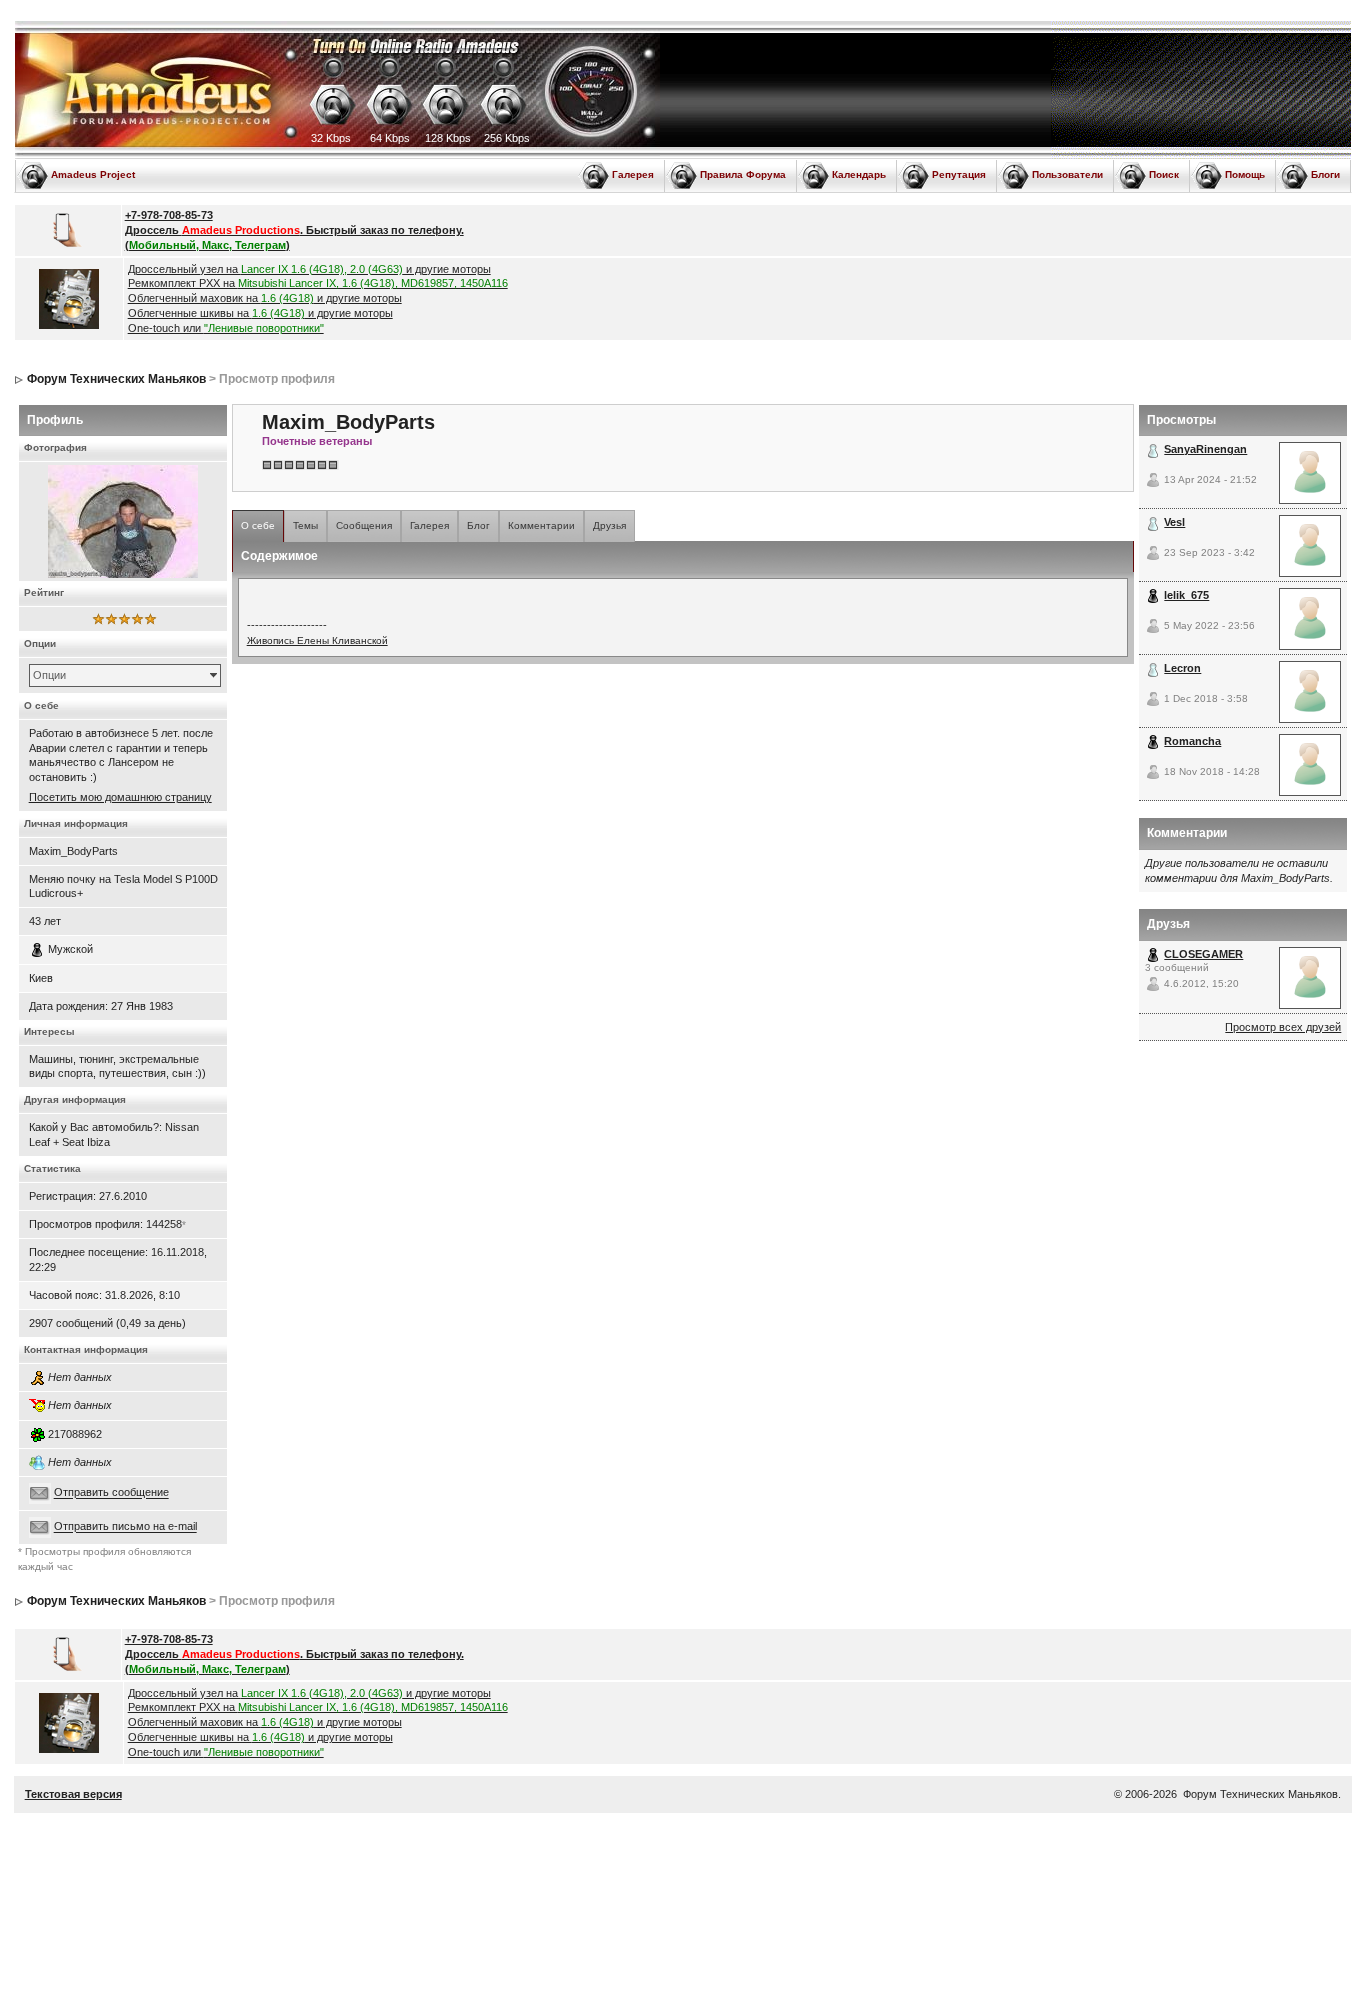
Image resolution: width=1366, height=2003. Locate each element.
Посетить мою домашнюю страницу (120, 797)
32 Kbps (331, 138)
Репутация (959, 174)
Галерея (633, 174)
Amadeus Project (93, 174)
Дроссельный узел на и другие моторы (309, 269)
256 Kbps (507, 138)
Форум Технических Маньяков (116, 379)
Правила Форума (743, 174)
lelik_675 (1186, 595)
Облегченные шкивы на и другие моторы (260, 313)
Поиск (1164, 174)
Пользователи (1067, 174)
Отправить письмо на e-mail (125, 1527)
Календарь (859, 174)
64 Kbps (390, 138)
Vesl (1174, 522)
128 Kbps (448, 138)
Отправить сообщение (111, 1493)
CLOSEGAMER (1203, 954)
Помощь (1245, 174)
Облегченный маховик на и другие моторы (265, 298)
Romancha (1192, 741)
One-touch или (226, 328)
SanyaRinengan (1205, 449)
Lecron (1182, 668)
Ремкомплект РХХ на (318, 283)
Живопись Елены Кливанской (317, 640)
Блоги (1325, 174)
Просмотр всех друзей (1283, 1027)
